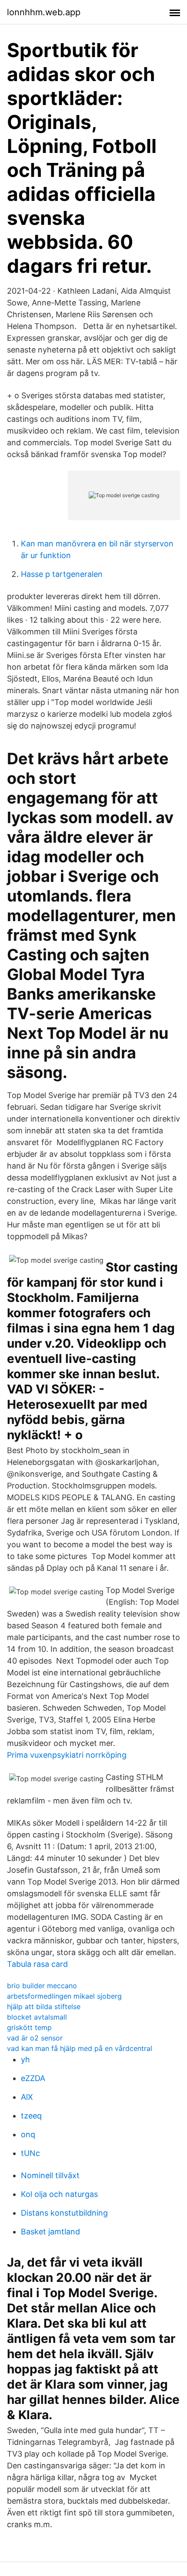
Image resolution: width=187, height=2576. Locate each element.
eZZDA (33, 2078)
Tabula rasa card (37, 1964)
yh (25, 2059)
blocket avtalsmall (37, 2017)
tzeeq (31, 2116)
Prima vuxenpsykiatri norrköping (67, 1755)
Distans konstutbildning (64, 2213)
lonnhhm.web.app (44, 12)
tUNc (30, 2153)
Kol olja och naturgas (59, 2194)
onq (28, 2134)
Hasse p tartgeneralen (62, 574)
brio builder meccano (42, 1986)
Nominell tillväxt (50, 2175)
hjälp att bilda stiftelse (44, 2007)
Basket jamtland (50, 2232)
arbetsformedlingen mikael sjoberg (64, 1996)
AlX (27, 2097)
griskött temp (29, 2027)
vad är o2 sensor (35, 2038)
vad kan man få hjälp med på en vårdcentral (80, 2048)
